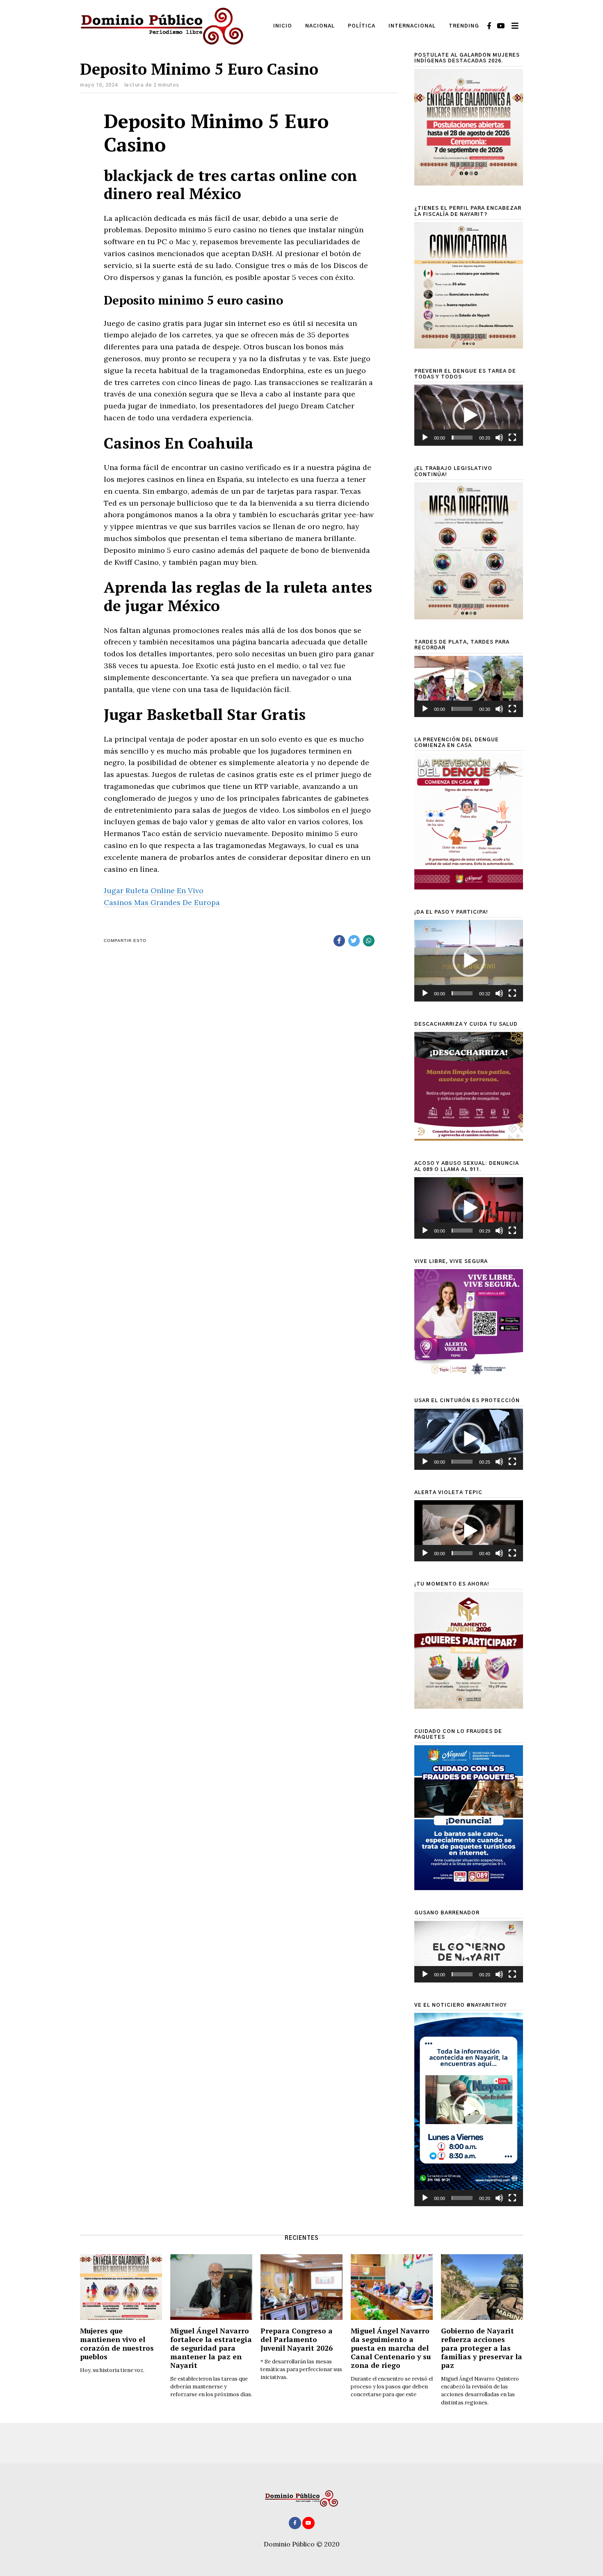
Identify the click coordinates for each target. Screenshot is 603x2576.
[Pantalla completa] (512, 438)
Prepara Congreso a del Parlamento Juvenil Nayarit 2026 (297, 2339)
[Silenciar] (499, 438)
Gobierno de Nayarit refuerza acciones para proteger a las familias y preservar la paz (482, 2348)
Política (362, 26)
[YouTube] (501, 26)
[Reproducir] (425, 438)
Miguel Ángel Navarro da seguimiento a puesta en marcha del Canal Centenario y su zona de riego (391, 2348)
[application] (469, 415)
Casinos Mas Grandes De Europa (162, 902)
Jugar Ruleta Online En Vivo (154, 890)
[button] (469, 415)
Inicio (283, 26)
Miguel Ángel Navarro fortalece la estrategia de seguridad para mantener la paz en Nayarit (211, 2348)
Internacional (412, 26)
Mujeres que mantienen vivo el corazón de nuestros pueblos (117, 2344)
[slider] (462, 438)
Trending (464, 26)
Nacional (320, 26)
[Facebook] (489, 26)
